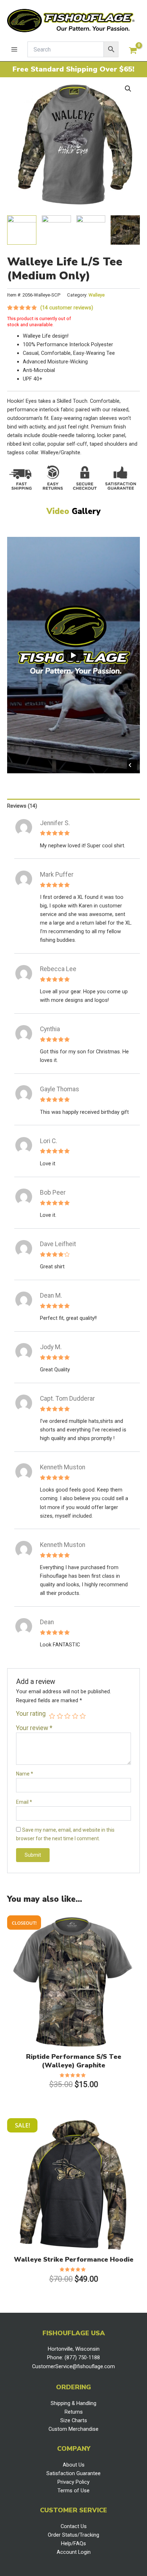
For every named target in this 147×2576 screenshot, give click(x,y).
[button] (128, 89)
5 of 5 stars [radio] (83, 1716)
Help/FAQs (73, 2543)
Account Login (74, 2552)
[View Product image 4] (125, 230)
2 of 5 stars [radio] (60, 1716)
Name (25, 1774)
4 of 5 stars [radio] (75, 1716)
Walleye (97, 295)
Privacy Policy (73, 2482)
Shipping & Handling (73, 2403)
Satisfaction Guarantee (73, 2473)
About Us (74, 2465)
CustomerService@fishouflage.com (73, 2366)
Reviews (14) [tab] (22, 806)
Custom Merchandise (73, 2429)
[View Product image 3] (91, 230)
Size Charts (74, 2420)
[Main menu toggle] (14, 49)
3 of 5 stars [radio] (67, 1716)
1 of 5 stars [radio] (52, 1716)
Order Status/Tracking (73, 2535)
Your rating (31, 1714)
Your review (34, 1728)
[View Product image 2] (56, 230)
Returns (74, 2412)
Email (24, 1802)
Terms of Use (73, 2491)
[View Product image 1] (22, 230)
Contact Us (74, 2526)
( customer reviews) (67, 308)
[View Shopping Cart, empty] (133, 51)
